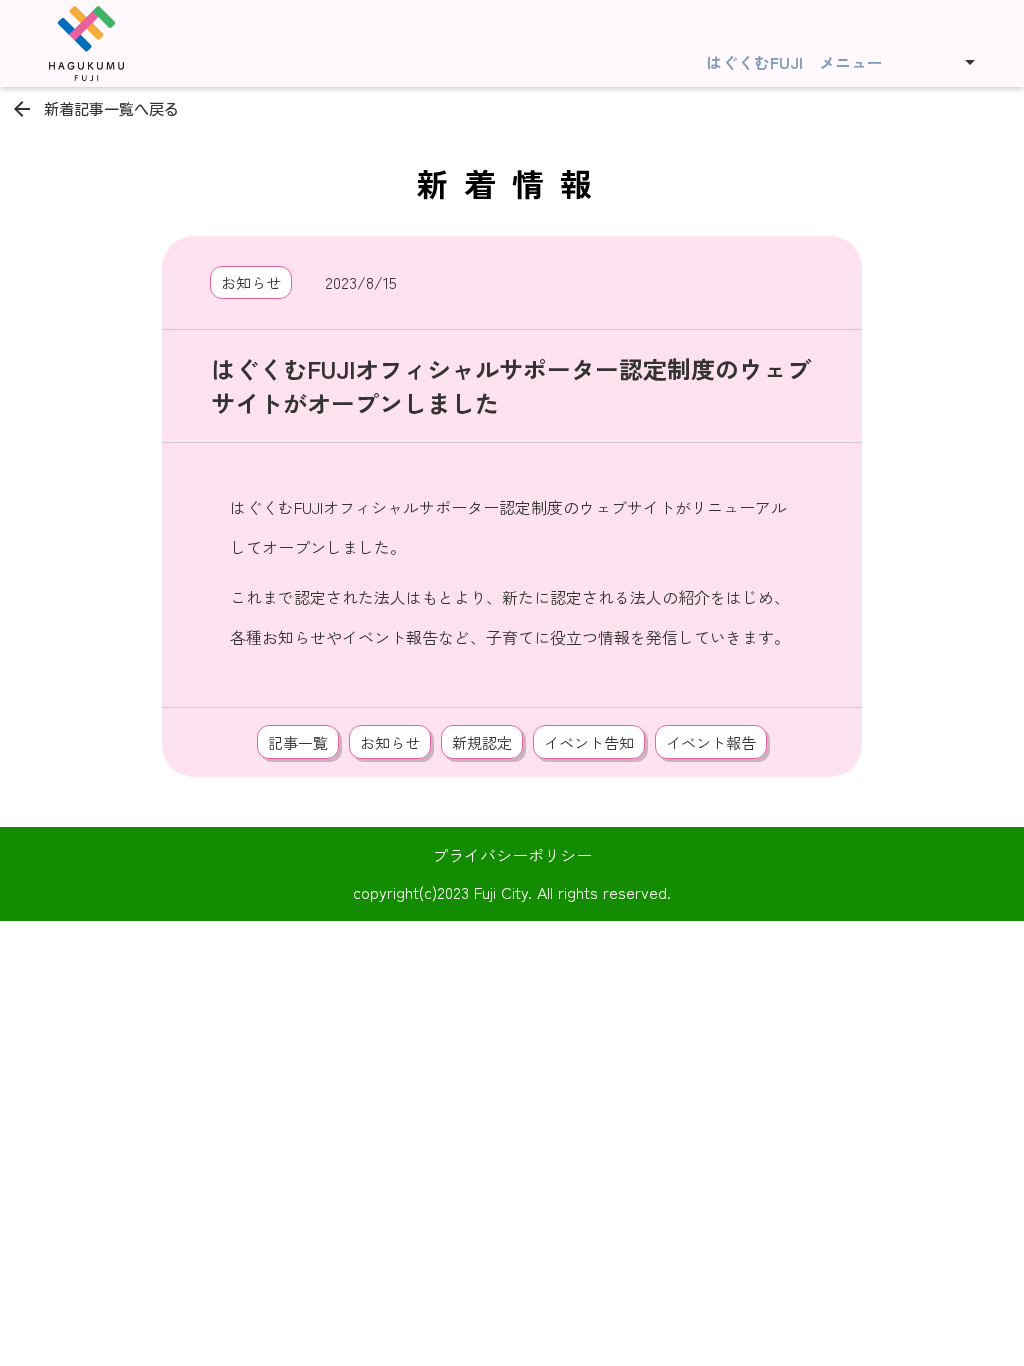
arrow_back (22, 109)
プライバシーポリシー (512, 855)
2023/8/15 (361, 282)
